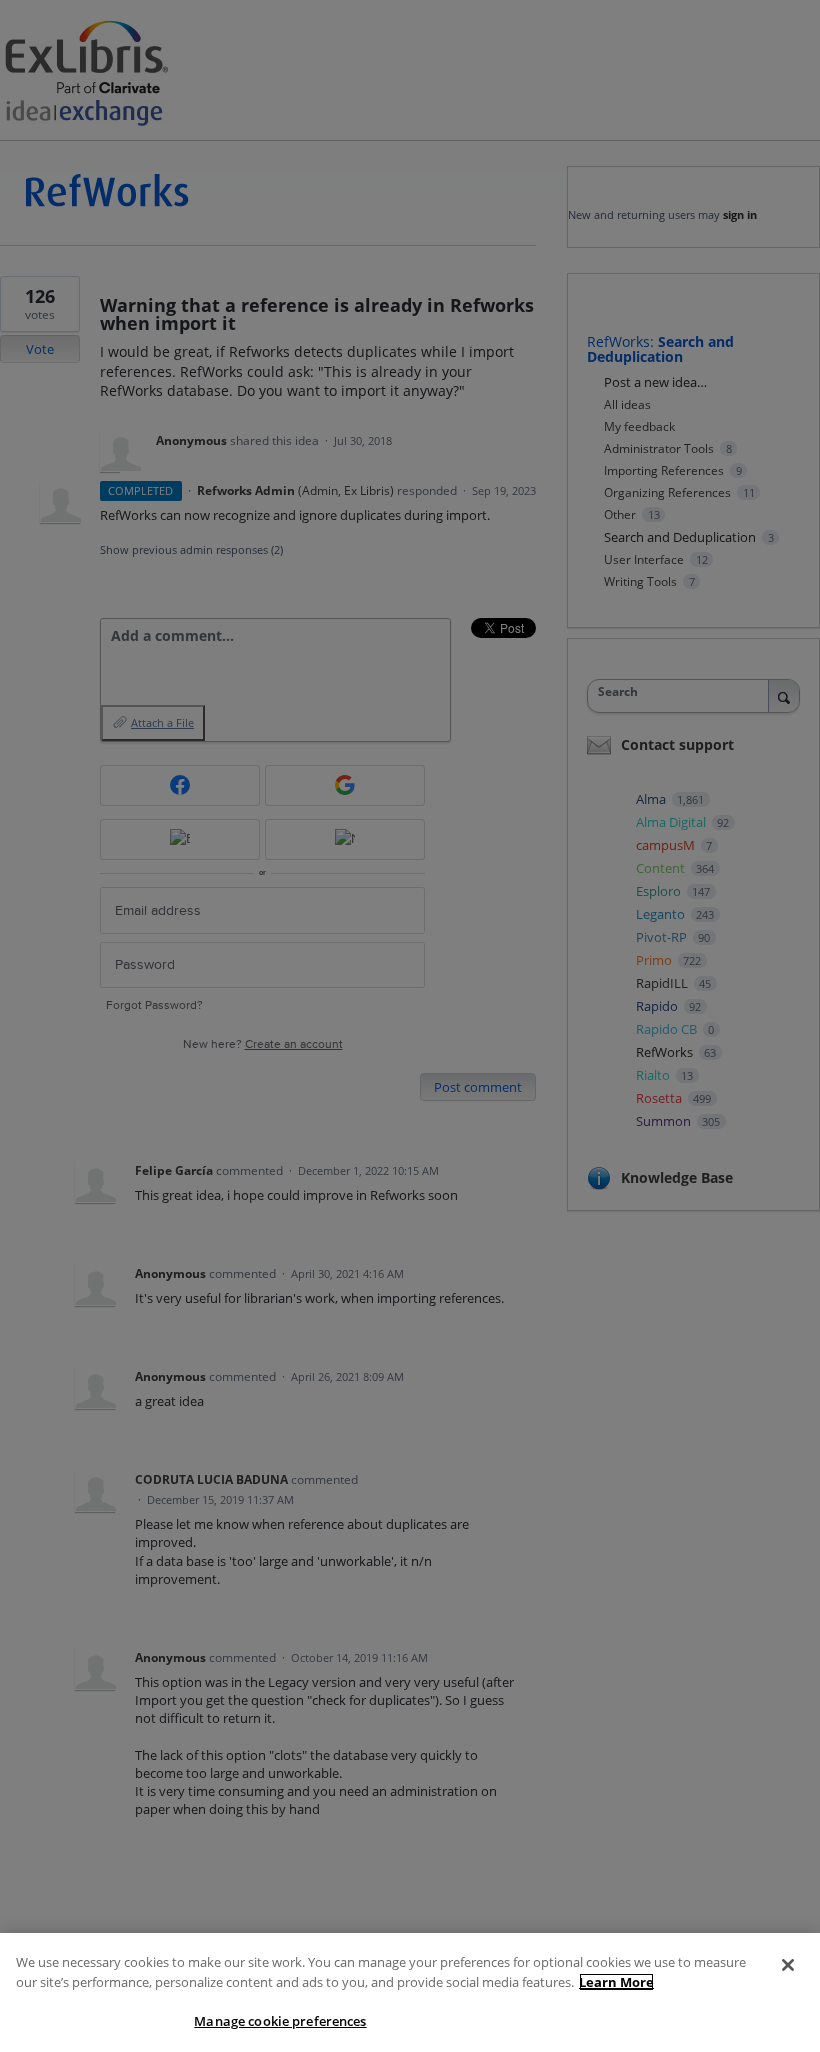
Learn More (616, 1982)
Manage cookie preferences (280, 2021)
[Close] (788, 1965)
